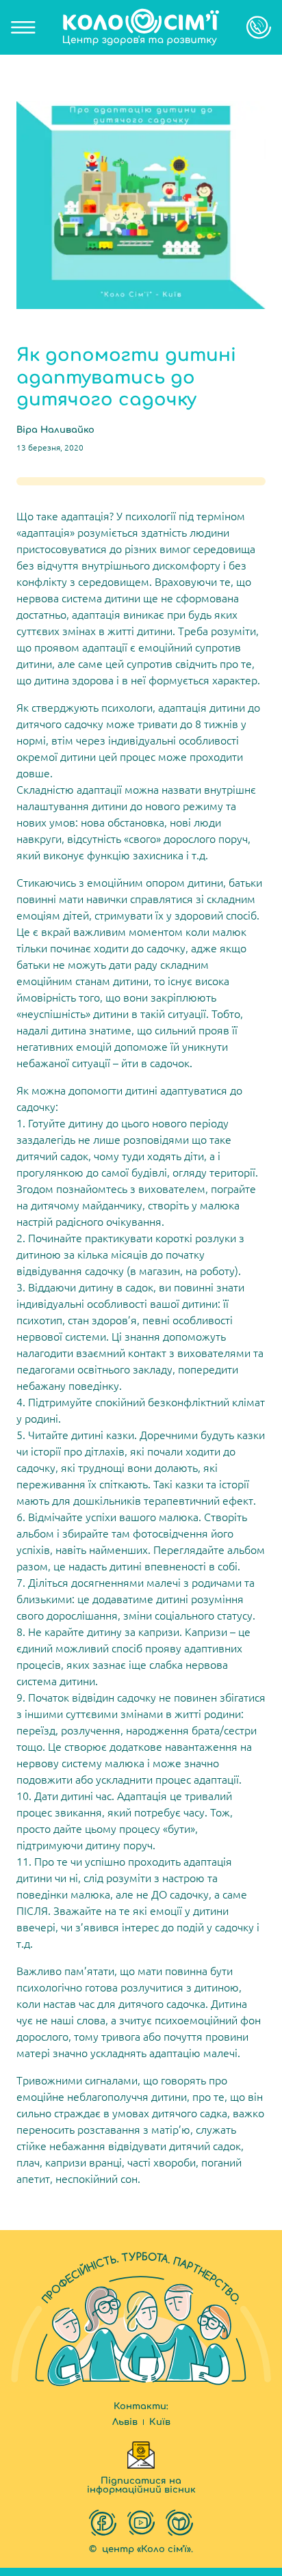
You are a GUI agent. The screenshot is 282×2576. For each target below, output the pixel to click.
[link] (141, 27)
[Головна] (141, 27)
